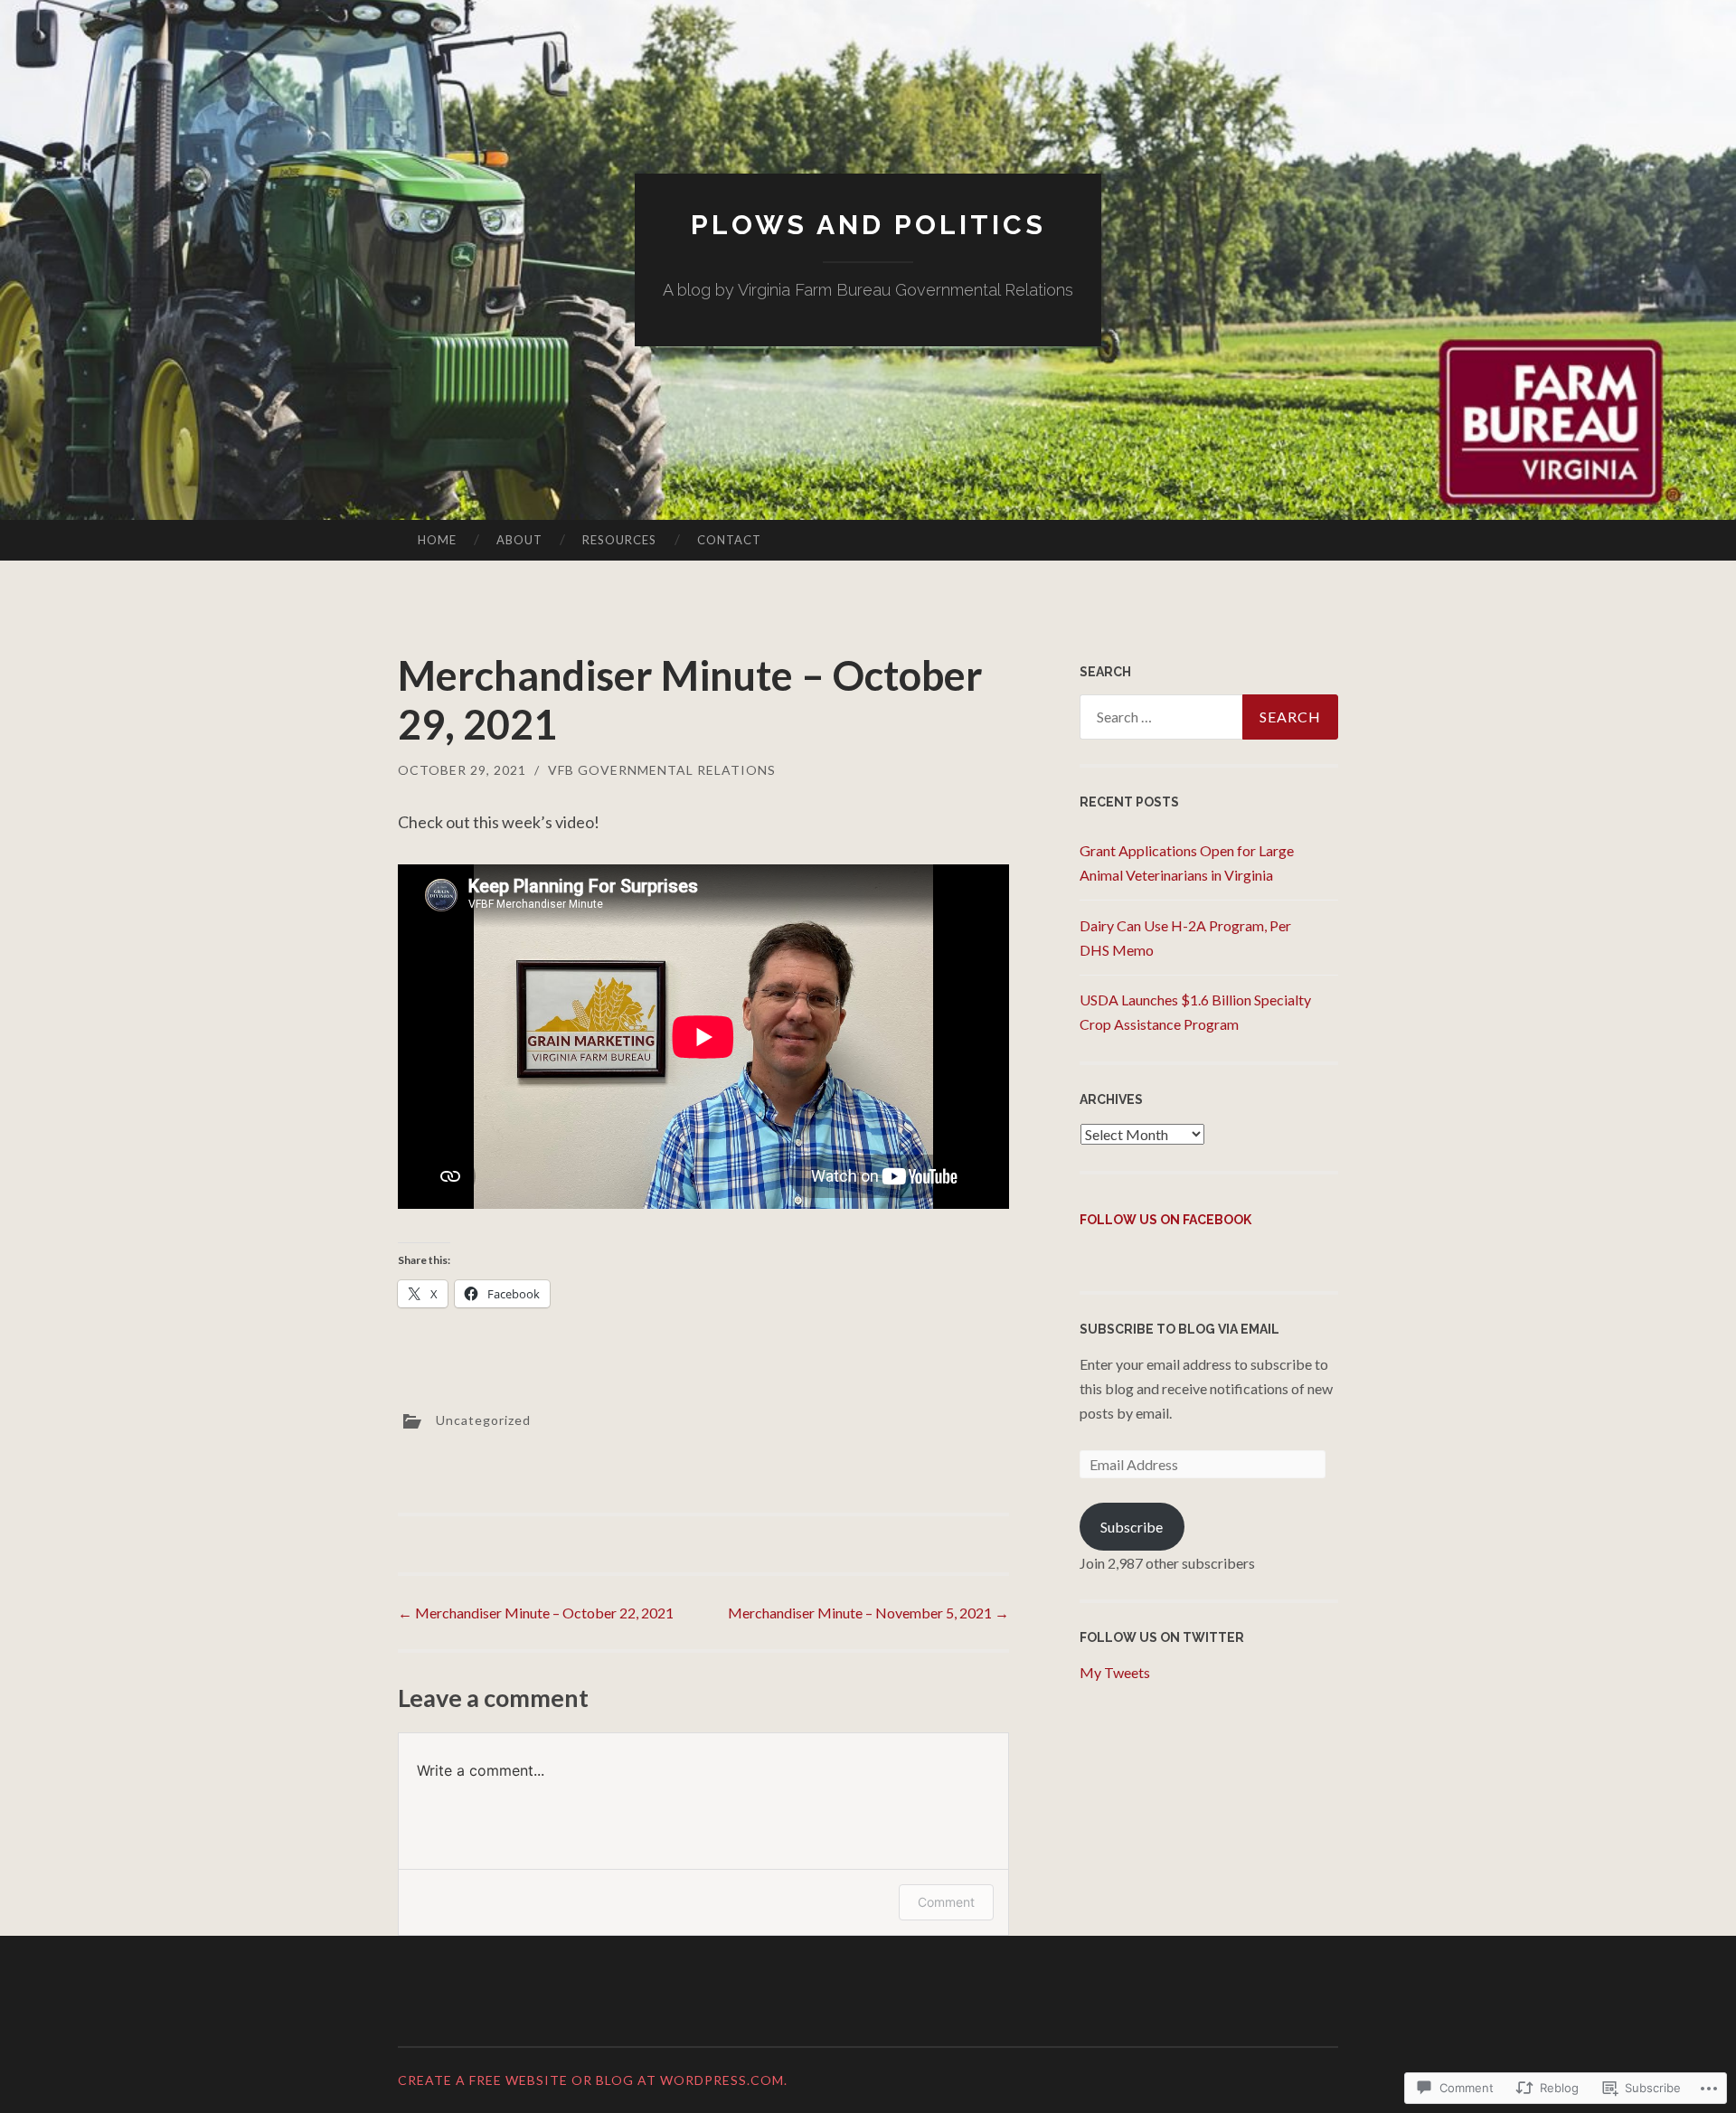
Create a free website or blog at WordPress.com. (593, 2080)
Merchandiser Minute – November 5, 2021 (868, 1613)
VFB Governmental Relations (662, 770)
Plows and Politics (868, 225)
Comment (946, 1902)
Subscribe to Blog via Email (1179, 1329)
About (519, 540)
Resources (619, 540)
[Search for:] (1209, 717)
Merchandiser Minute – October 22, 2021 (536, 1613)
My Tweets (1115, 1672)
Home (437, 540)
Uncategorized (483, 1420)
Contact (729, 540)
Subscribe (1132, 1527)
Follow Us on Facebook (1165, 1220)
